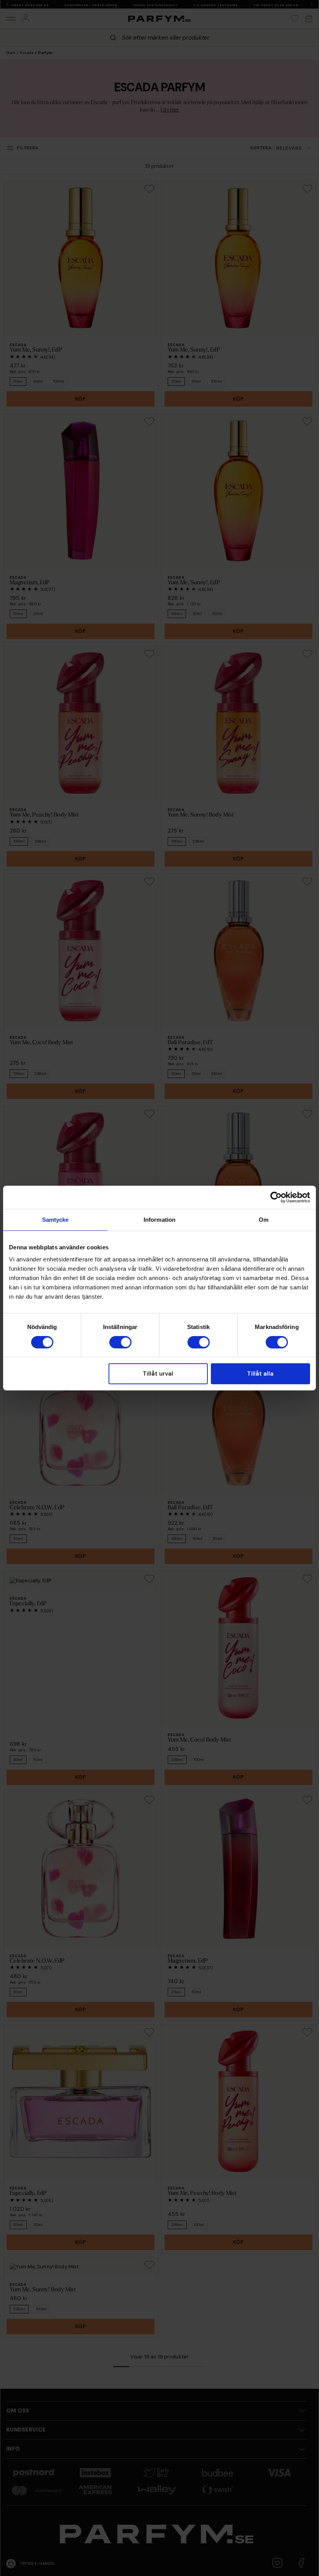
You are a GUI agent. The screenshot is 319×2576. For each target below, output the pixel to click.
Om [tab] (264, 1220)
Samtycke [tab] (55, 1220)
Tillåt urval (158, 1374)
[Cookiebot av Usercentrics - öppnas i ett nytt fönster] (276, 1197)
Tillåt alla (260, 1374)
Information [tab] (159, 1220)
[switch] (120, 1342)
